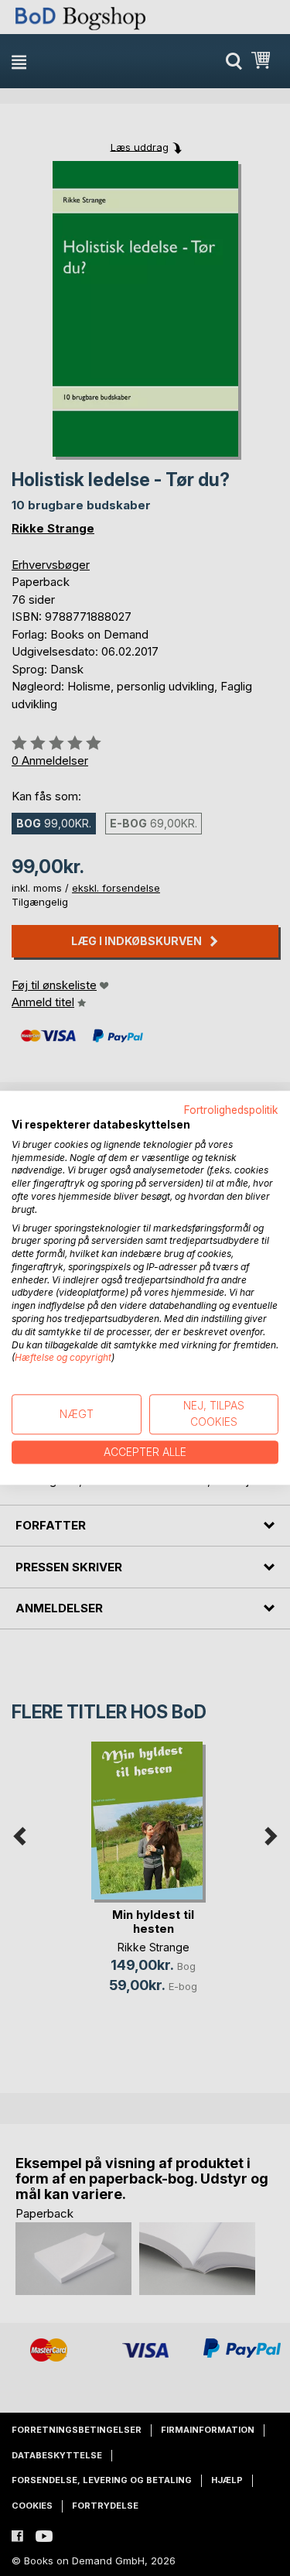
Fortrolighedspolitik (231, 1110)
